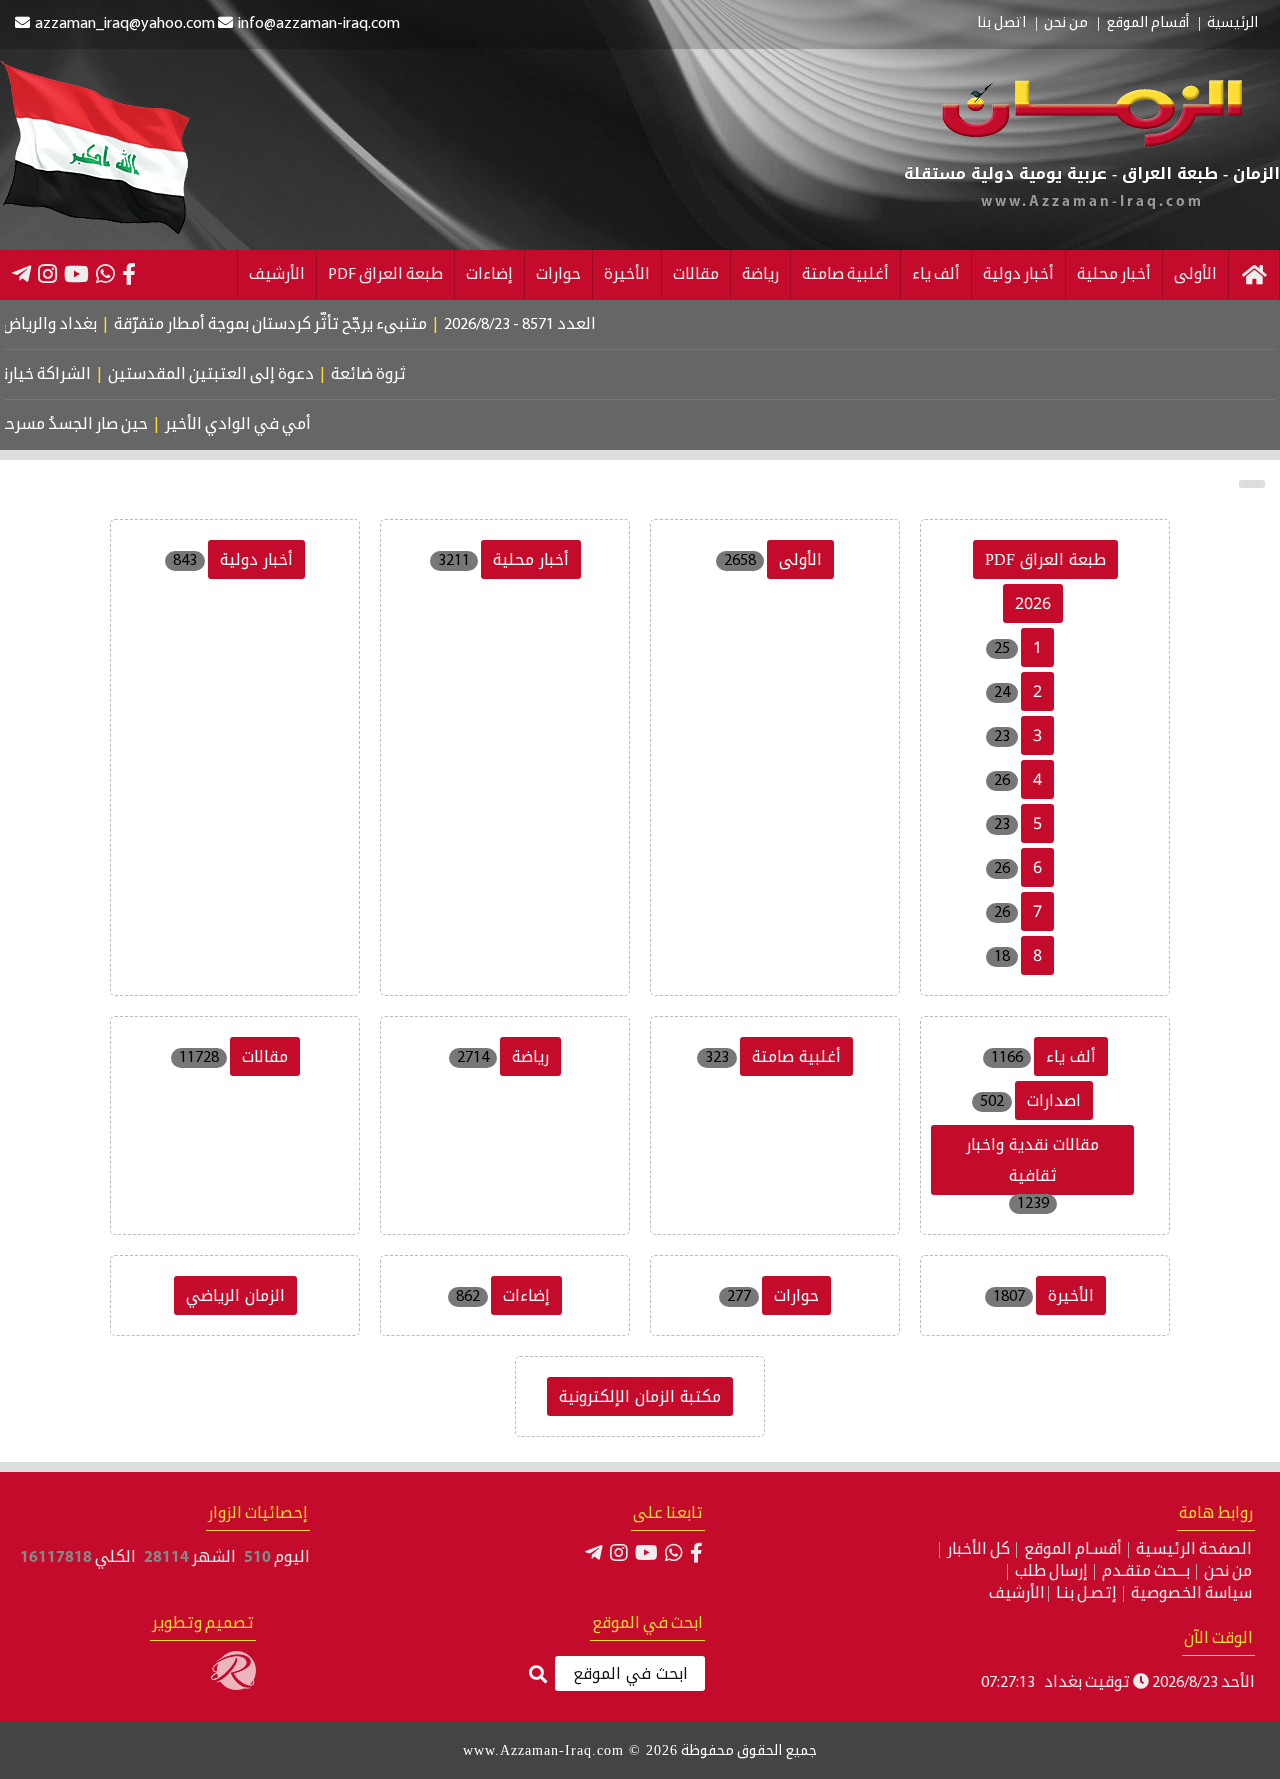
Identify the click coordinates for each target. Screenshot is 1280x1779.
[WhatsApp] (105, 274)
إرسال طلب (1051, 1572)
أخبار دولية (1018, 275)
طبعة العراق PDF (385, 275)
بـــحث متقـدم (1146, 1572)
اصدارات (1054, 1100)
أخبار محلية (1114, 275)
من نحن (1066, 24)
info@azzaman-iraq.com (319, 24)
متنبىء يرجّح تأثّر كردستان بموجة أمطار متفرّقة (310, 325)
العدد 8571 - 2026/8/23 (560, 325)
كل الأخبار (978, 1550)
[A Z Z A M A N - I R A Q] (1092, 143)
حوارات (558, 275)
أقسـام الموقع (1073, 1550)
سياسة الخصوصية (1191, 1594)
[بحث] (538, 1675)
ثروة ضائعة (397, 375)
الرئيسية (1232, 24)
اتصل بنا (1001, 24)
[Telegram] (21, 274)
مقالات (696, 275)
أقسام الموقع (1147, 24)
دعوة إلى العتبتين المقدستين (240, 375)
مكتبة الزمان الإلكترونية (640, 1396)
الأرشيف (277, 275)
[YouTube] (76, 274)
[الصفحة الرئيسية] (1254, 275)
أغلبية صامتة (845, 275)
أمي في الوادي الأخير (260, 425)
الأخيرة (627, 275)
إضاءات (489, 275)
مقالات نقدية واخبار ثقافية (1032, 1160)
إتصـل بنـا (1086, 1594)
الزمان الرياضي (235, 1295)
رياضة (760, 275)
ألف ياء (936, 275)
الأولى (1195, 275)
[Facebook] (129, 274)
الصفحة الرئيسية (1194, 1550)
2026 (1033, 603)
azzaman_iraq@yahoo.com (125, 24)
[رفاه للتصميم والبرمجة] (233, 1686)
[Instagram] (47, 274)
